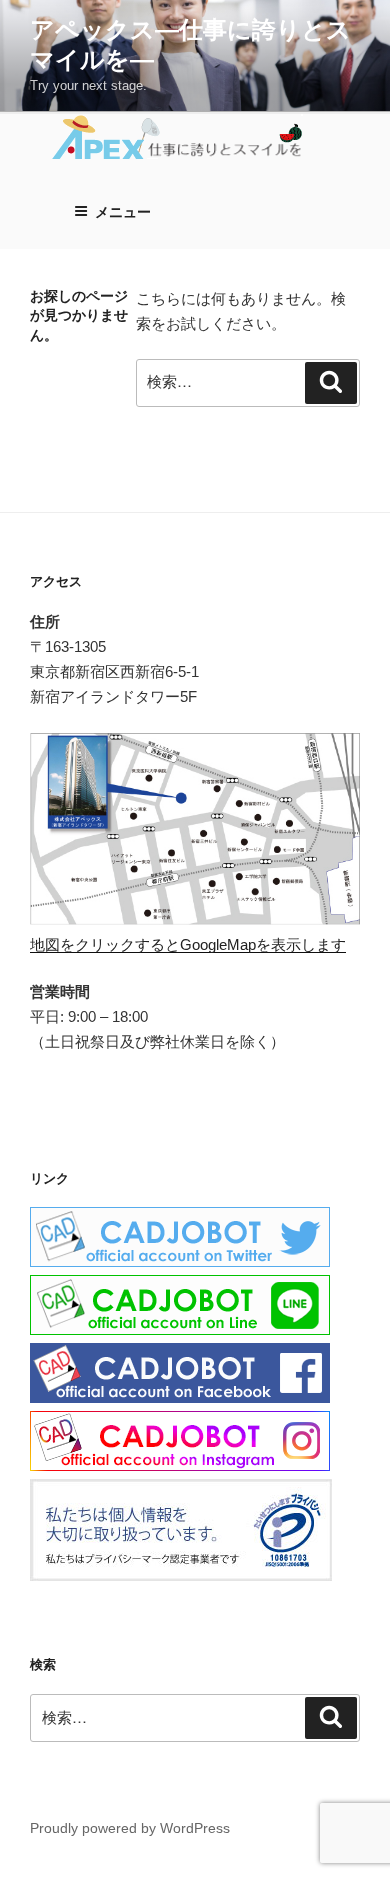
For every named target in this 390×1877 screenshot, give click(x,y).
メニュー (123, 212)
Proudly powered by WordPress (130, 1828)
